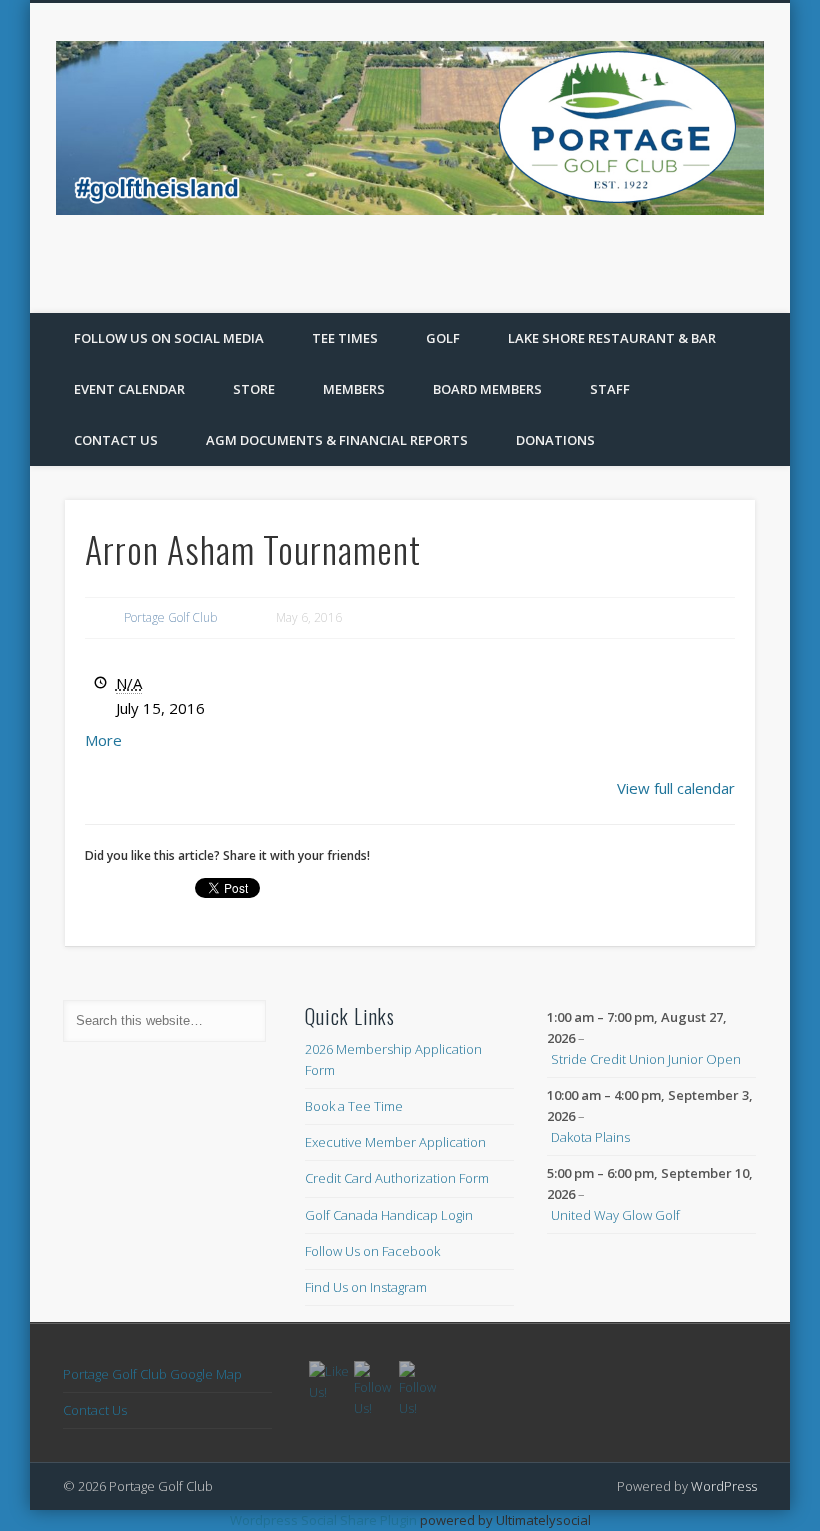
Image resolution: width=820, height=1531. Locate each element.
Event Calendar (129, 389)
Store (254, 389)
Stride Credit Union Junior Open (646, 1059)
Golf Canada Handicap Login (389, 1215)
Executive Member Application (395, 1142)
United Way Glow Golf (615, 1215)
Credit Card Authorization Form (397, 1178)
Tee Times (345, 338)
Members (354, 389)
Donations (555, 440)
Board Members (487, 389)
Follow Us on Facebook (372, 1251)
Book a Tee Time (354, 1106)
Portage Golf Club (170, 617)
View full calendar (676, 788)
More (103, 740)
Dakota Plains (590, 1137)
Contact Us (116, 440)
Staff (610, 389)
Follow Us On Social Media (169, 338)
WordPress (724, 1486)
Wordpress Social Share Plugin (325, 1520)
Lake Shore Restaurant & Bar (612, 338)
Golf (443, 338)
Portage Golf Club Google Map (152, 1374)
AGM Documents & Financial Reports (337, 440)
